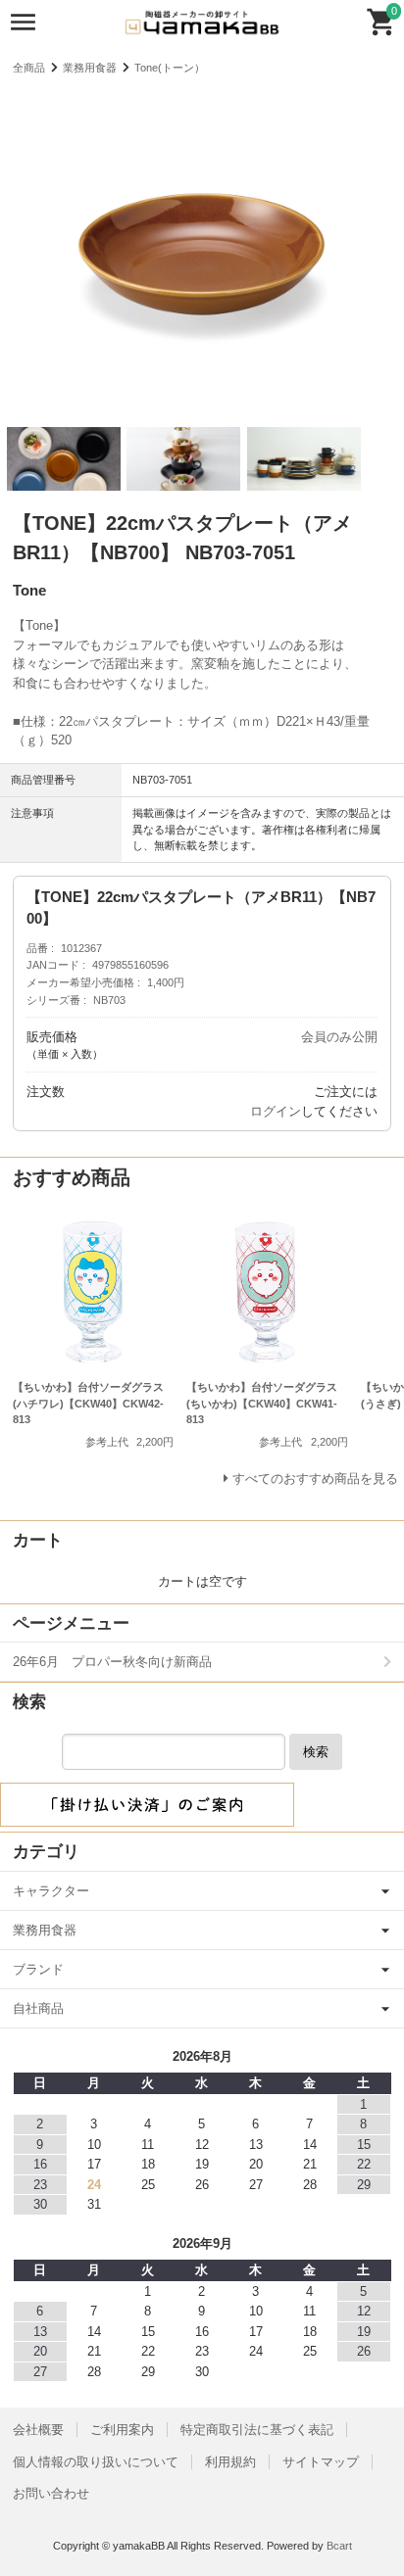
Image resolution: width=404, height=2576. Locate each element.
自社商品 (38, 2008)
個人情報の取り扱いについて (96, 2462)
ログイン (276, 1111)
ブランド (38, 1969)
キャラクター (51, 1891)
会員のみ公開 (339, 1037)
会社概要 (38, 2430)
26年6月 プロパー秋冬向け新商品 (112, 1662)
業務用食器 (90, 68)
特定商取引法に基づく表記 (257, 2430)
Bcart (339, 2546)
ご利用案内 (122, 2430)
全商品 (29, 68)
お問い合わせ (51, 2493)
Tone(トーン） (170, 68)
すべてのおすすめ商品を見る (315, 1479)
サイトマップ (321, 2462)
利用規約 (230, 2462)
